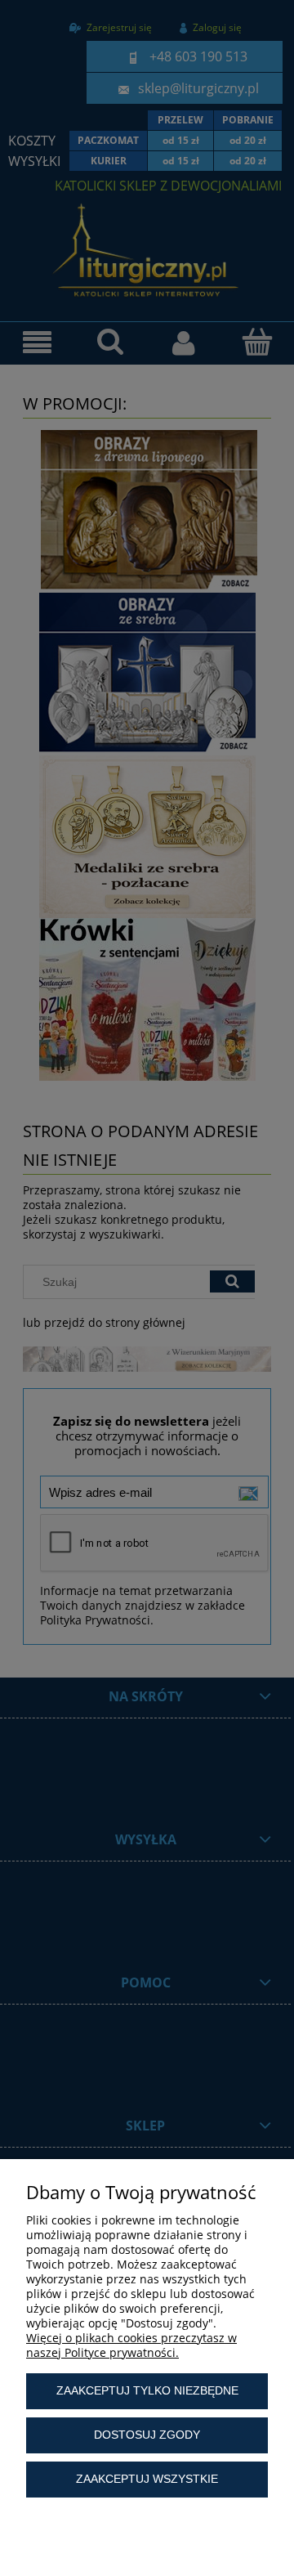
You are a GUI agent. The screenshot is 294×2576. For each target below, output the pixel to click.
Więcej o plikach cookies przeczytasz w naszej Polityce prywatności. (131, 2345)
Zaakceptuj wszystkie (147, 2479)
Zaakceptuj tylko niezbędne (147, 2390)
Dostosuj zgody (147, 2435)
